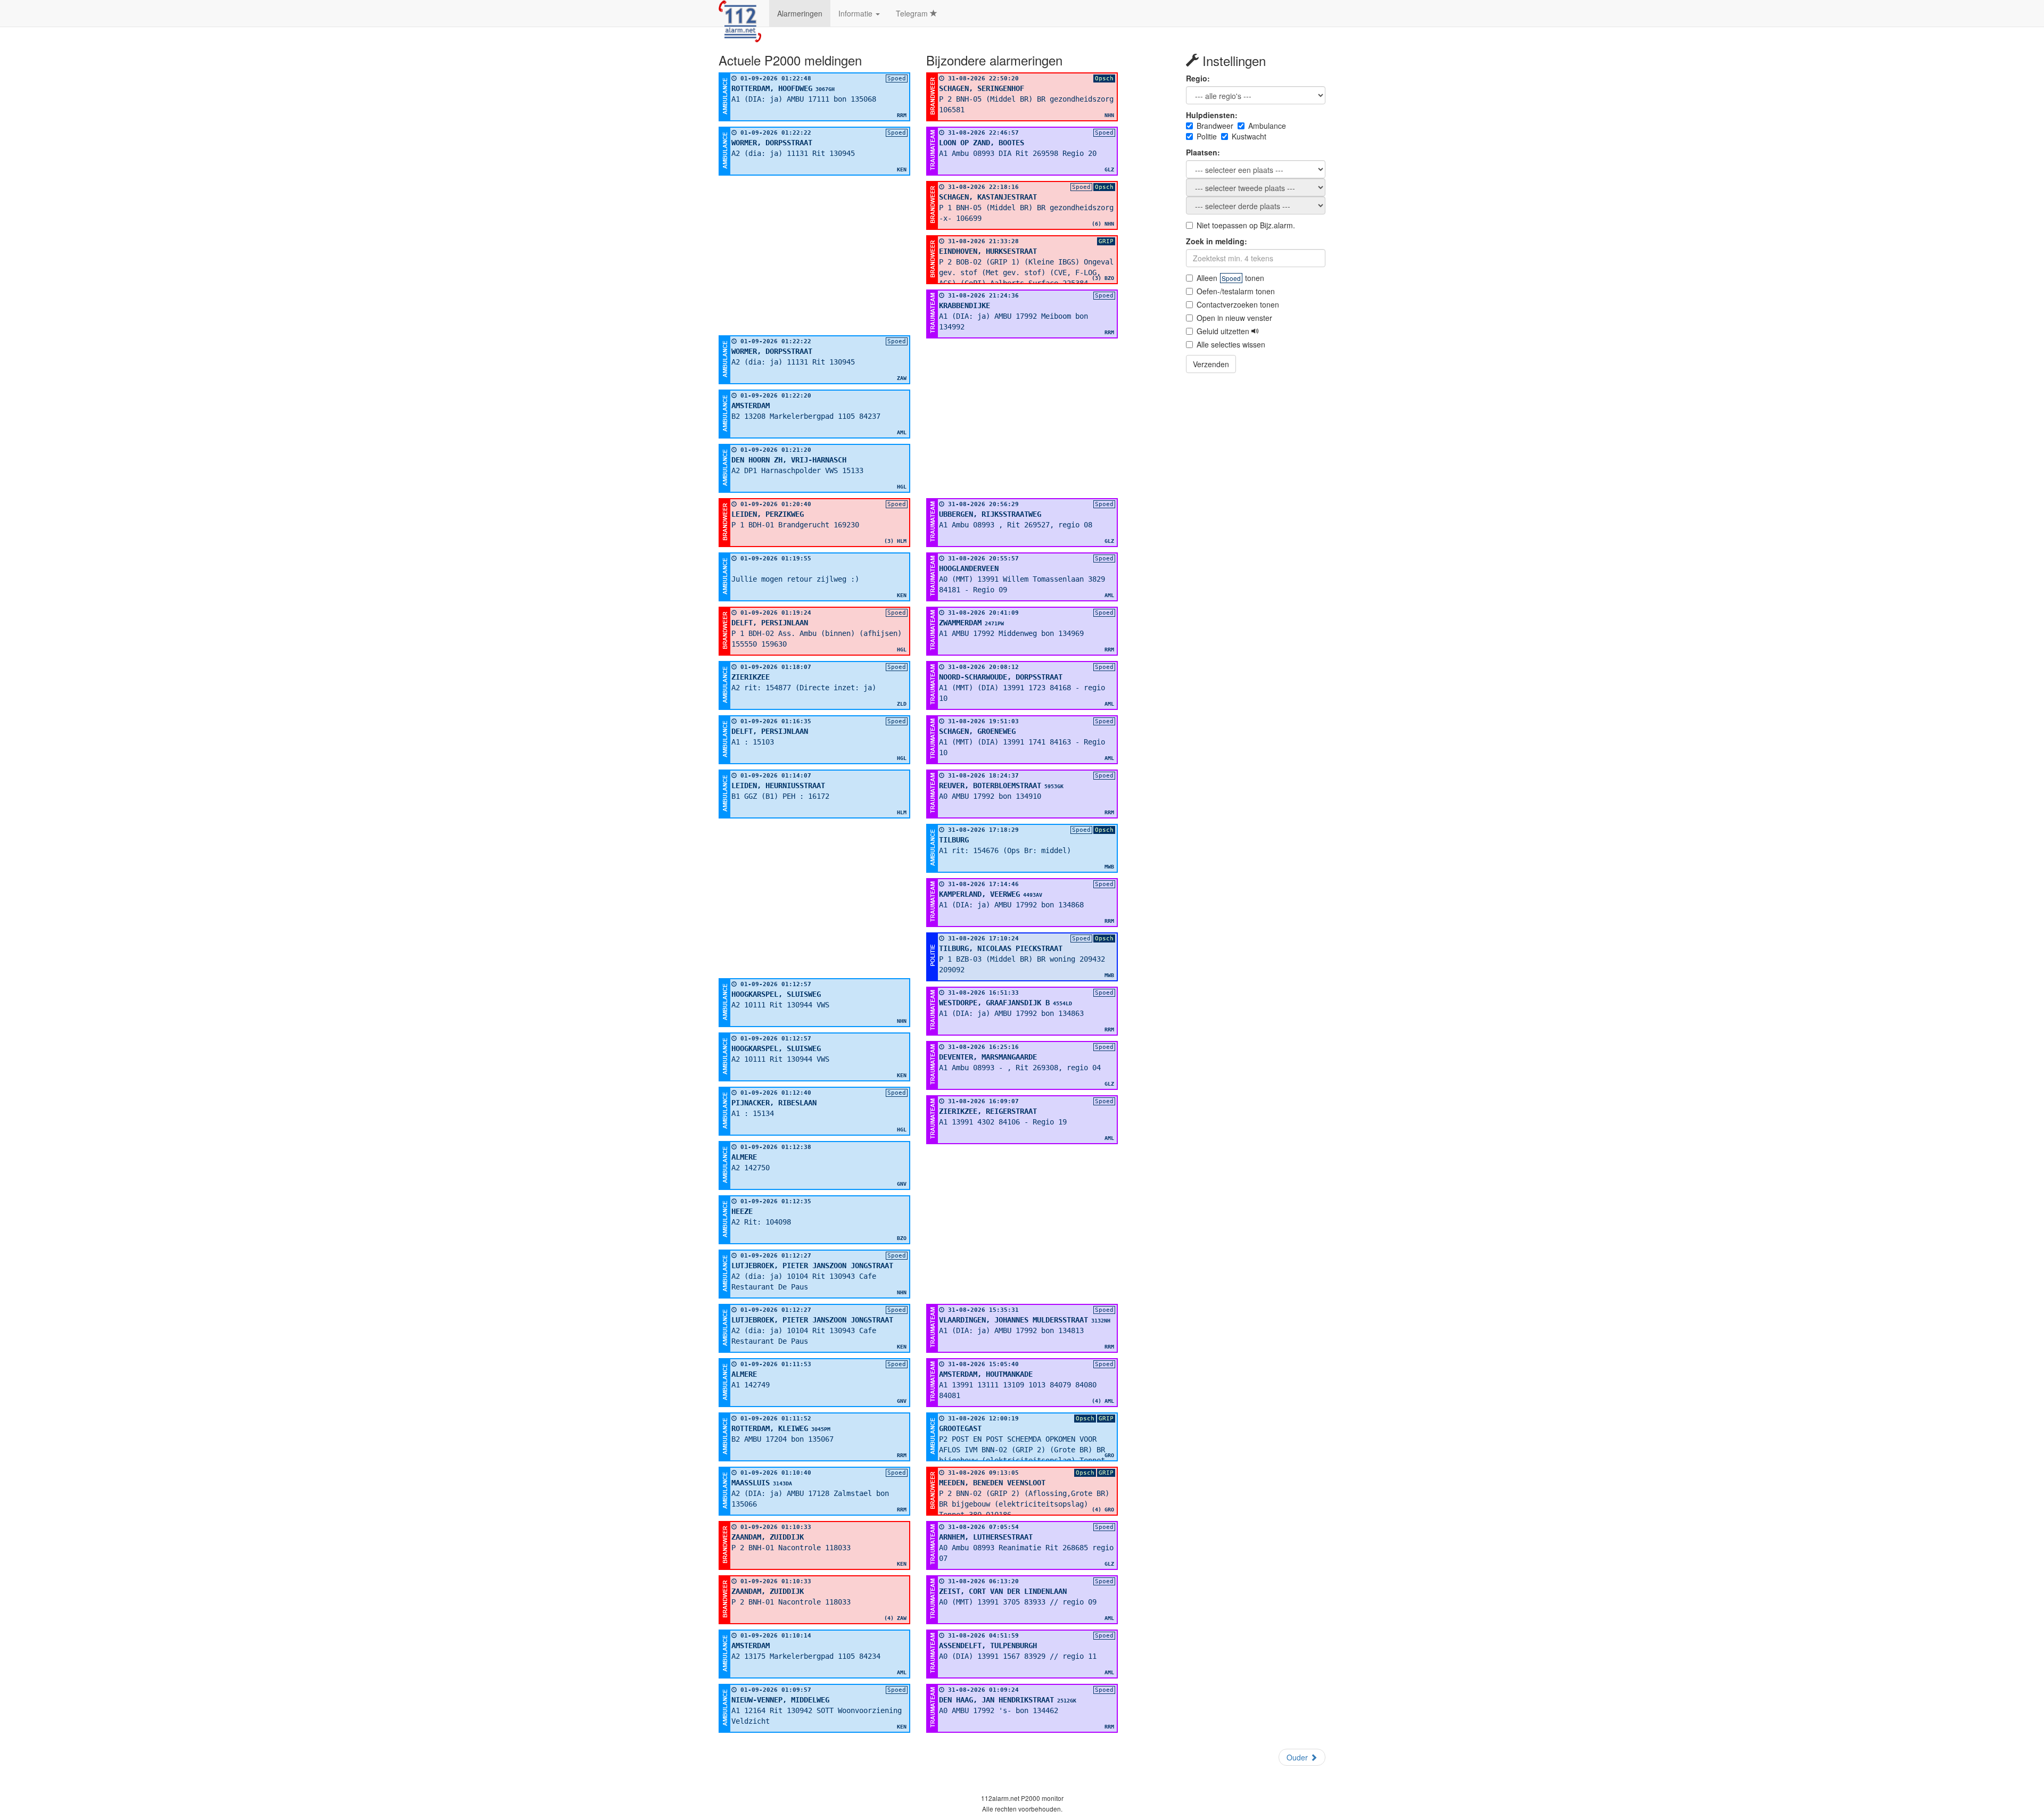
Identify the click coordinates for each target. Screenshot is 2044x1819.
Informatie (856, 13)
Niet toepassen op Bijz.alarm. (1246, 225)
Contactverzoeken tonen (1238, 304)
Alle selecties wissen (1231, 344)
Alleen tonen (1230, 278)
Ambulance (1267, 126)
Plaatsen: (1203, 152)
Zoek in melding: (1217, 241)
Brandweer (1215, 126)
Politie (1207, 136)
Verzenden (1211, 364)
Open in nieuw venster (1234, 318)
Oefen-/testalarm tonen (1236, 291)
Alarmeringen (800, 13)
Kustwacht (1249, 136)
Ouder (1298, 1757)
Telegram (913, 13)
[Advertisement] (814, 255)
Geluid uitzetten (1224, 331)
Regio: (1198, 78)
